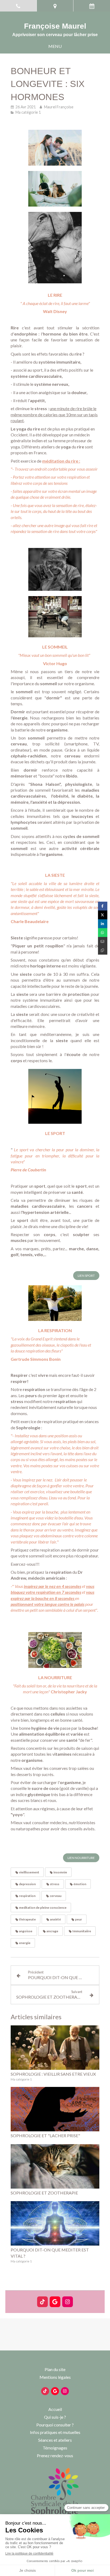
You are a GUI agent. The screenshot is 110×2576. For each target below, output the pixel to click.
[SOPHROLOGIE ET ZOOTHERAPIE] (55, 2166)
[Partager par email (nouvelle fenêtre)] (103, 941)
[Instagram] (68, 2302)
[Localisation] (55, 6)
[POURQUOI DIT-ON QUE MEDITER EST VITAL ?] (55, 2223)
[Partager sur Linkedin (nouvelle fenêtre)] (103, 924)
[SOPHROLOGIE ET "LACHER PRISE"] (55, 2109)
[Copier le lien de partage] (103, 950)
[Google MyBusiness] (55, 2302)
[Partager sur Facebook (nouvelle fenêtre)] (103, 906)
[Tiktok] (42, 2302)
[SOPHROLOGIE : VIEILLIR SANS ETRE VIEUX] (55, 2048)
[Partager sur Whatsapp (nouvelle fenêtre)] (103, 933)
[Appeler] (18, 6)
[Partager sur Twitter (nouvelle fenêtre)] (103, 915)
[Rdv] (92, 6)
